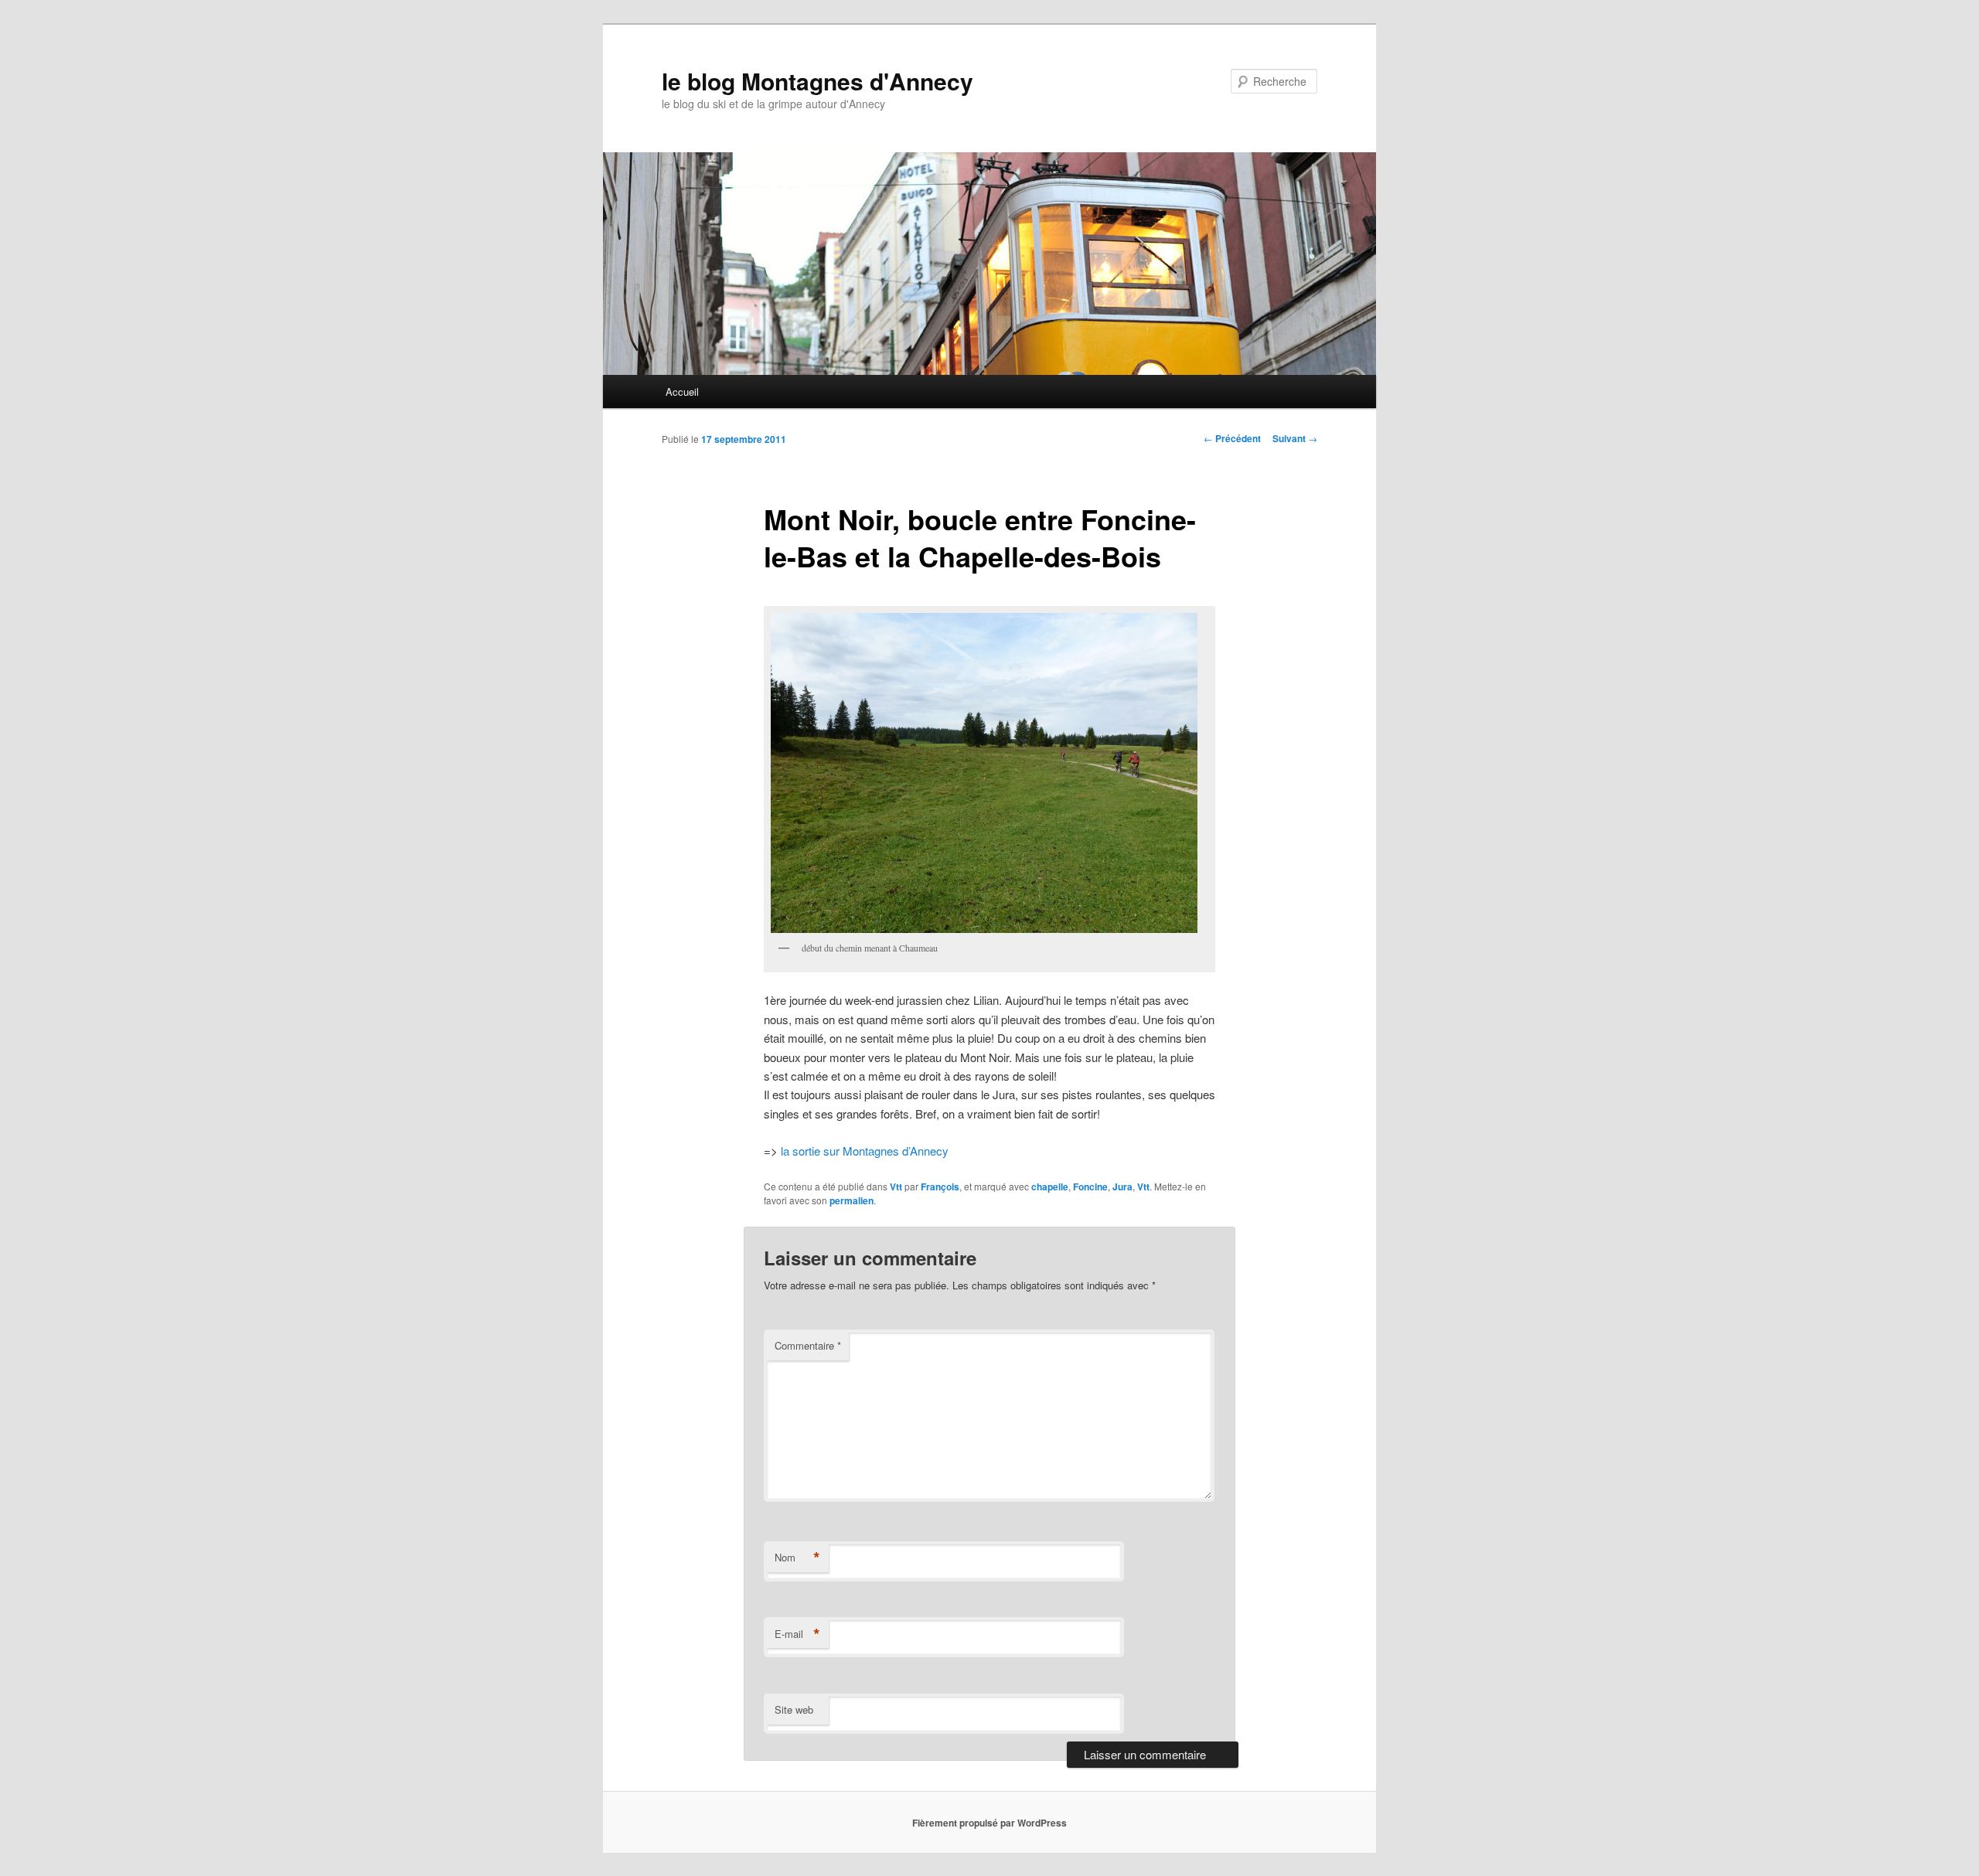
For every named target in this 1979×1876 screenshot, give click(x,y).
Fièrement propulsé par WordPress (989, 1823)
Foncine (1090, 1187)
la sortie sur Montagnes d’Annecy (865, 1151)
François (940, 1187)
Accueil (682, 392)
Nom (797, 1558)
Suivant (1295, 438)
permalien (852, 1200)
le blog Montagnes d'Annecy (817, 81)
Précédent (1232, 438)
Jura (1122, 1187)
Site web (794, 1709)
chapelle (1050, 1187)
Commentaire (808, 1345)
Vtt (896, 1187)
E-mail (797, 1634)
